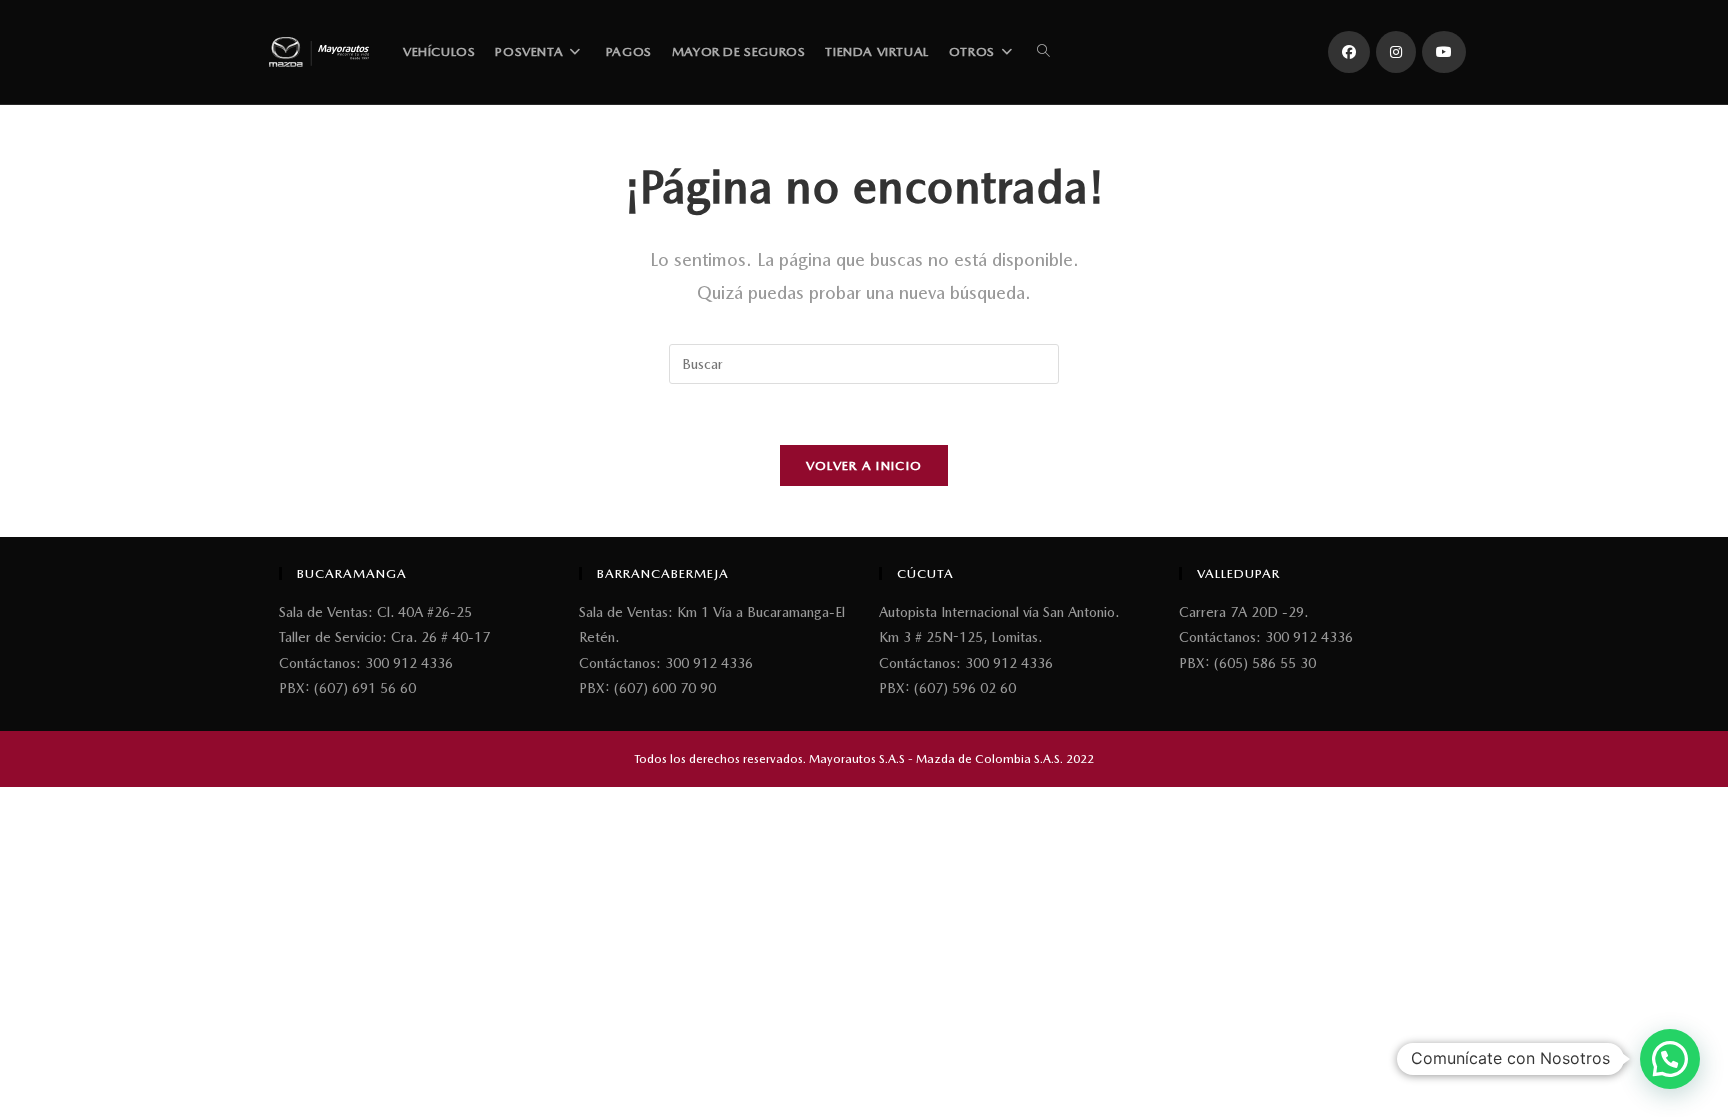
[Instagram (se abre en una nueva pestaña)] (1396, 52)
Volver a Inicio (864, 465)
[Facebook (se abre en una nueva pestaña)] (1349, 52)
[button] (1670, 1059)
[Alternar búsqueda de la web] (1043, 52)
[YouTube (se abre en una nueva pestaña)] (1444, 52)
